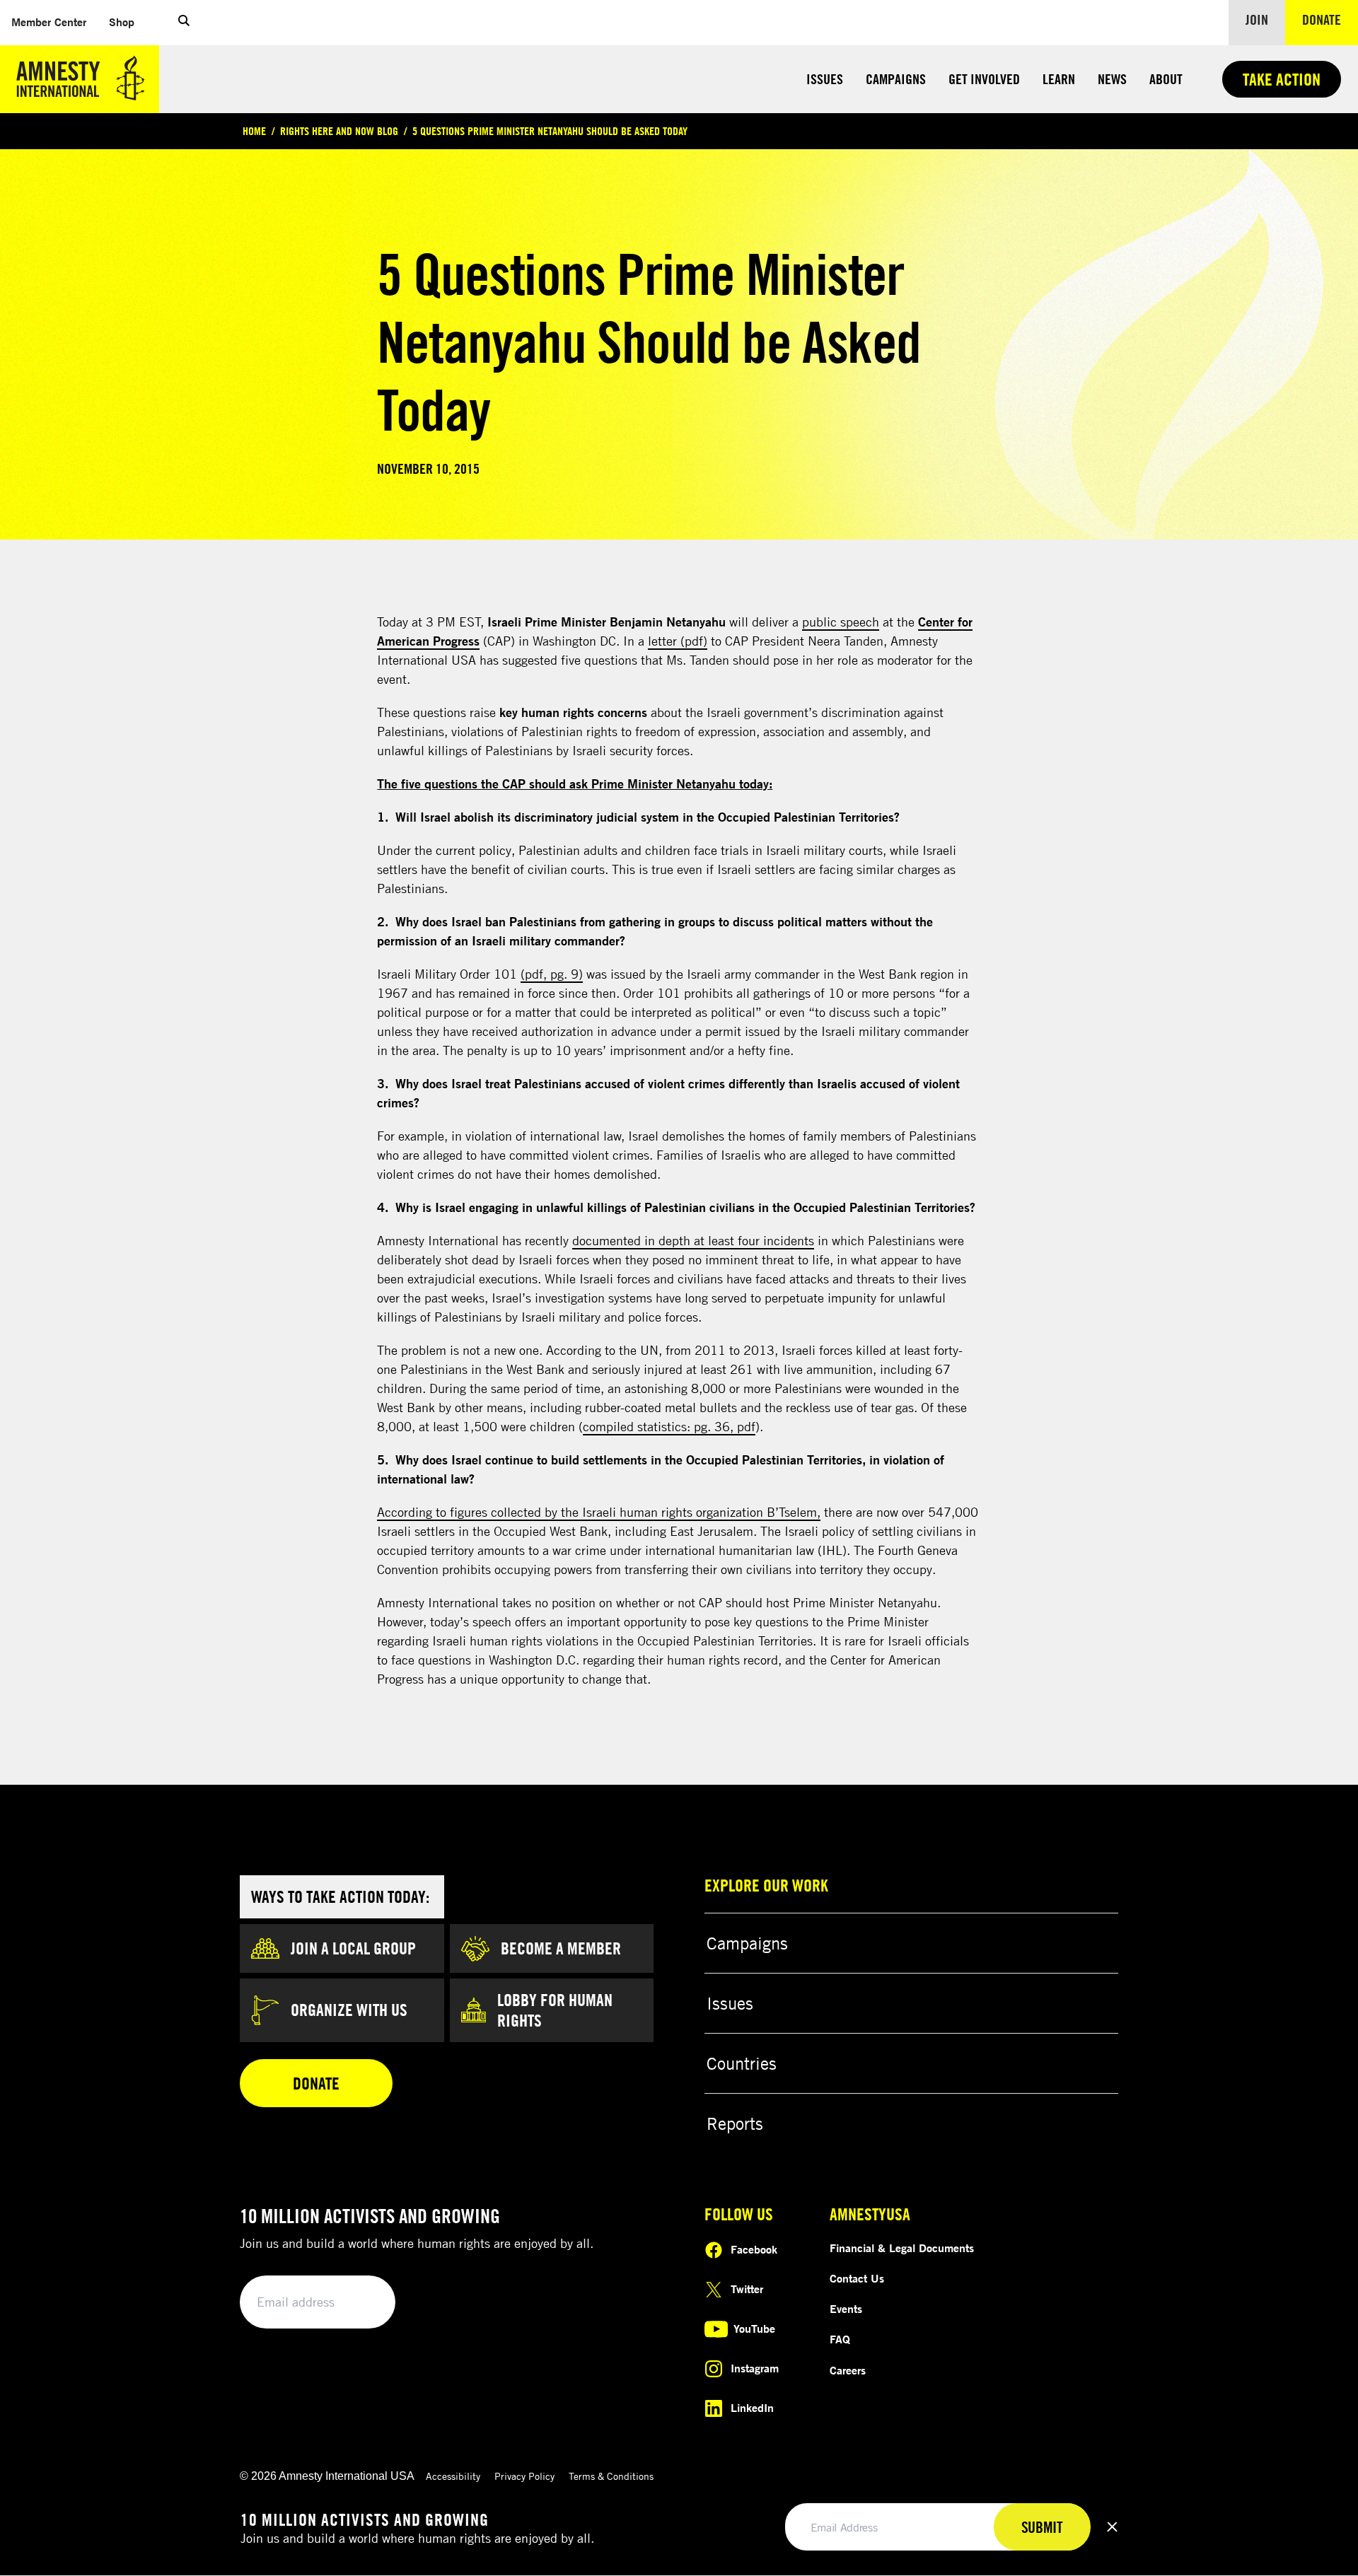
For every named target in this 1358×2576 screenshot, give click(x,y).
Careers (848, 2370)
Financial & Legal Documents (902, 2248)
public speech (841, 622)
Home (254, 131)
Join (1257, 19)
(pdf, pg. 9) (552, 974)
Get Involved (984, 79)
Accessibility (453, 2476)
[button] (184, 23)
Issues (825, 79)
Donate (1330, 19)
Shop (127, 22)
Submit (361, 2303)
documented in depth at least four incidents (693, 1240)
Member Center (54, 22)
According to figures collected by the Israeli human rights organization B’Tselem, (599, 1512)
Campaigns (896, 79)
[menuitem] (49, 22)
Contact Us (857, 2278)
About (1166, 79)
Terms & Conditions (611, 2476)
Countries (742, 2063)
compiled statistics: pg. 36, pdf (669, 1426)
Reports (735, 2123)
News (1112, 79)
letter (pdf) (678, 641)
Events (846, 2309)
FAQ (840, 2339)
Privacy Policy (524, 2476)
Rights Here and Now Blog (339, 131)
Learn (1059, 79)
